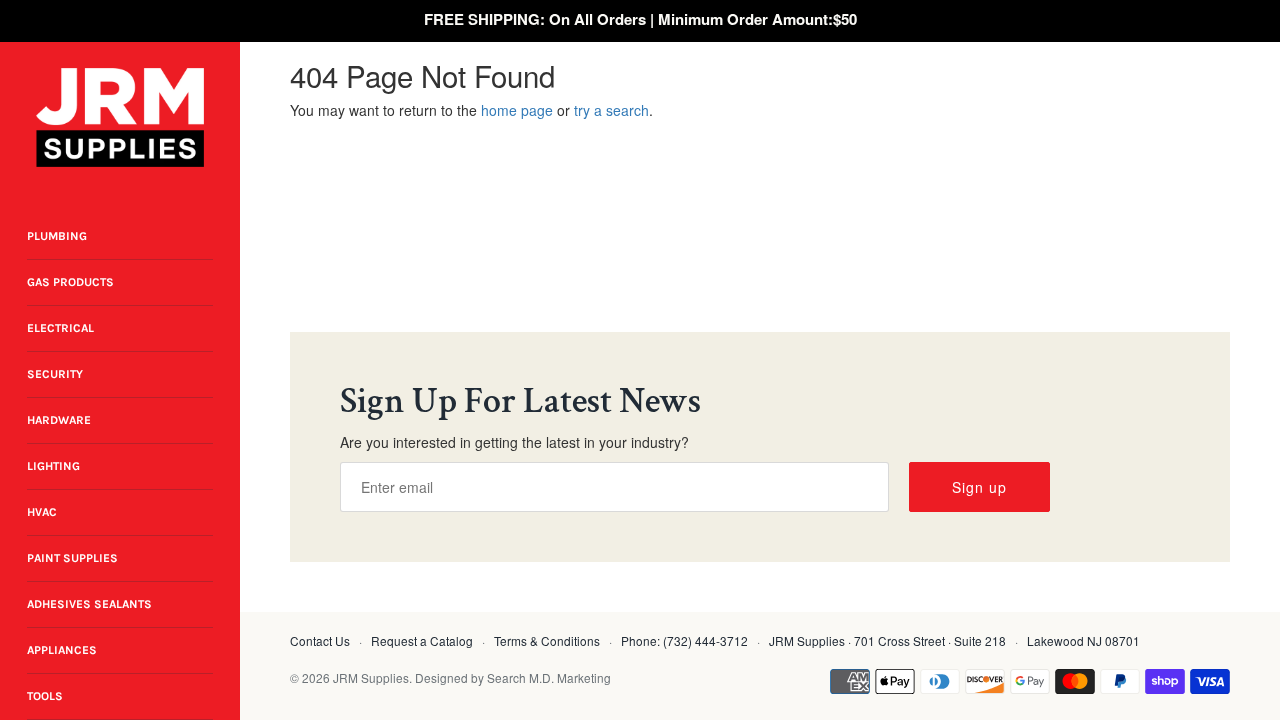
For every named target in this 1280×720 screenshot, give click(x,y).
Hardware (59, 420)
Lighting (53, 466)
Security (55, 374)
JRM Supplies (371, 677)
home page (517, 110)
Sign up (979, 487)
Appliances (62, 650)
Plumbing (57, 236)
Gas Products (70, 282)
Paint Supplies (72, 558)
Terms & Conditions (547, 640)
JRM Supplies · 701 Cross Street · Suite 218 (887, 640)
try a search (611, 110)
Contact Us (320, 640)
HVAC (42, 512)
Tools (45, 696)
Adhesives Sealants (89, 604)
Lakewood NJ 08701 (1083, 640)
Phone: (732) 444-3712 (684, 640)
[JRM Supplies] (120, 117)
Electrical (60, 328)
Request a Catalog (422, 640)
